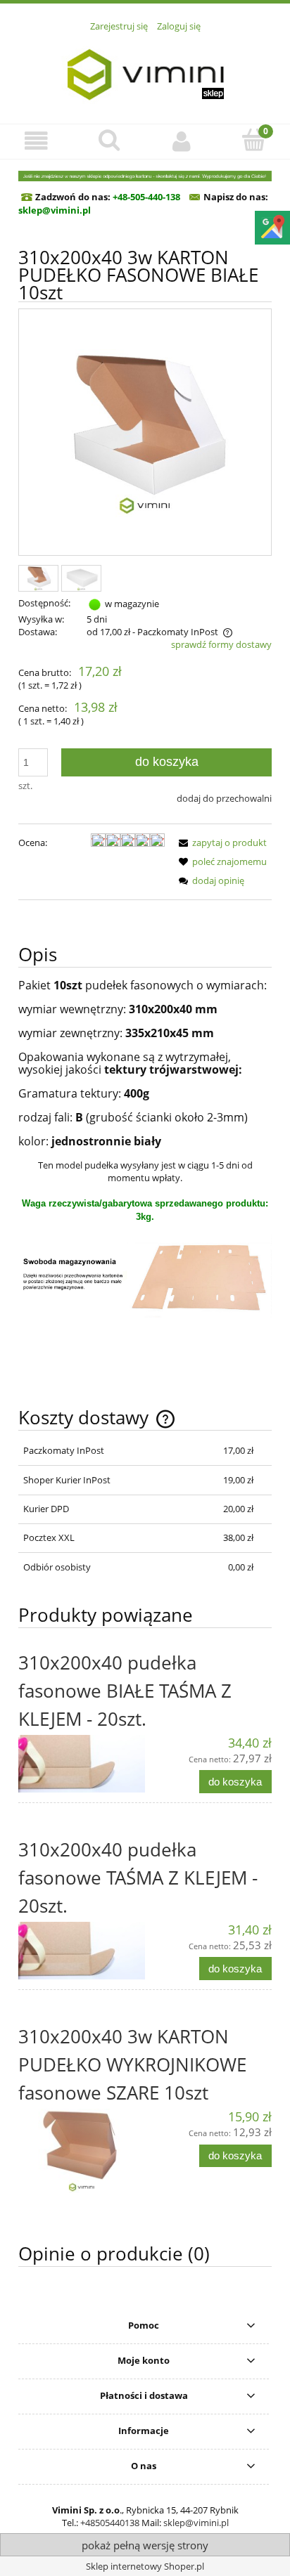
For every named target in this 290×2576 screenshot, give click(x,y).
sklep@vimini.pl (196, 2523)
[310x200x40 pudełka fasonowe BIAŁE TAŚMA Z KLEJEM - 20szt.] (82, 1764)
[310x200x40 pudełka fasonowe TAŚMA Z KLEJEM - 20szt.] (82, 1951)
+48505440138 (110, 2523)
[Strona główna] (145, 70)
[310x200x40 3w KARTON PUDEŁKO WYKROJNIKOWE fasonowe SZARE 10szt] (82, 2151)
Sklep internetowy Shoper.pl (145, 2566)
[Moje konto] (181, 141)
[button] (36, 141)
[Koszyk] (254, 140)
